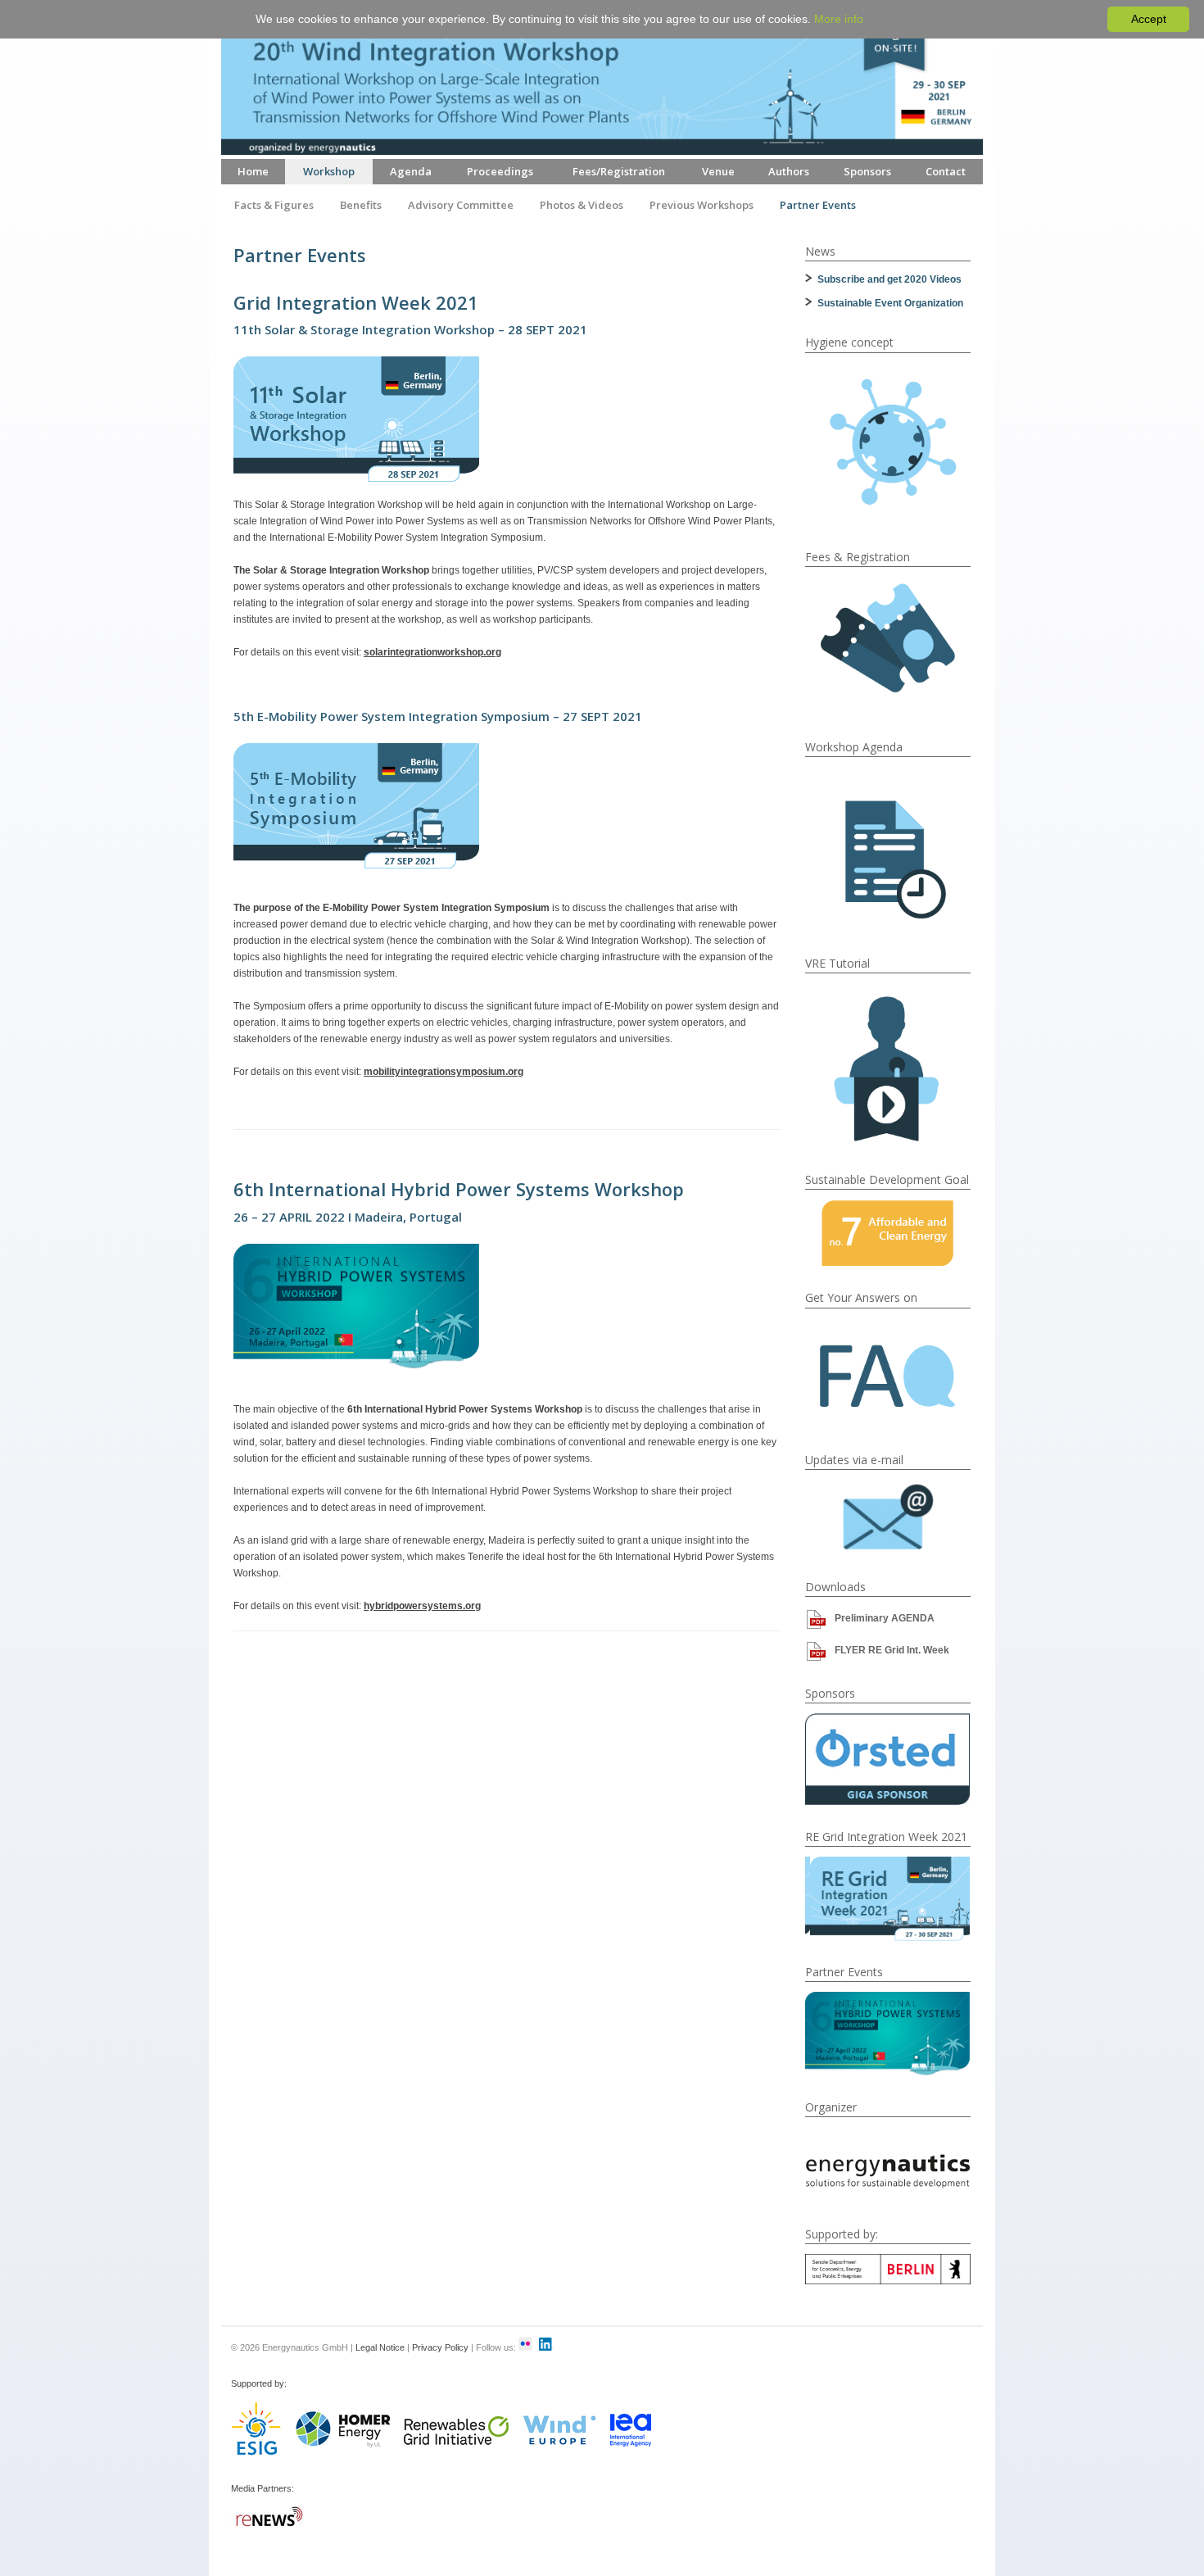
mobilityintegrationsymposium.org (444, 1072)
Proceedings (500, 171)
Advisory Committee (461, 205)
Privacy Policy (440, 2347)
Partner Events (818, 205)
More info (839, 19)
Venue (718, 171)
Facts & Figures (274, 205)
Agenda (411, 171)
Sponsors (867, 171)
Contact (946, 171)
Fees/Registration (619, 171)
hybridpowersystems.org (422, 1606)
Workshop (329, 171)
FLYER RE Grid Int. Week (892, 1650)
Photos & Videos (582, 205)
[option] (888, 1759)
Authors (789, 171)
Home (253, 171)
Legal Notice (380, 2347)
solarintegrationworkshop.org (432, 652)
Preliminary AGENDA (885, 1618)
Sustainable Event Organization (890, 303)
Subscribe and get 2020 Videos (889, 279)
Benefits (361, 205)
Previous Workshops (702, 205)
